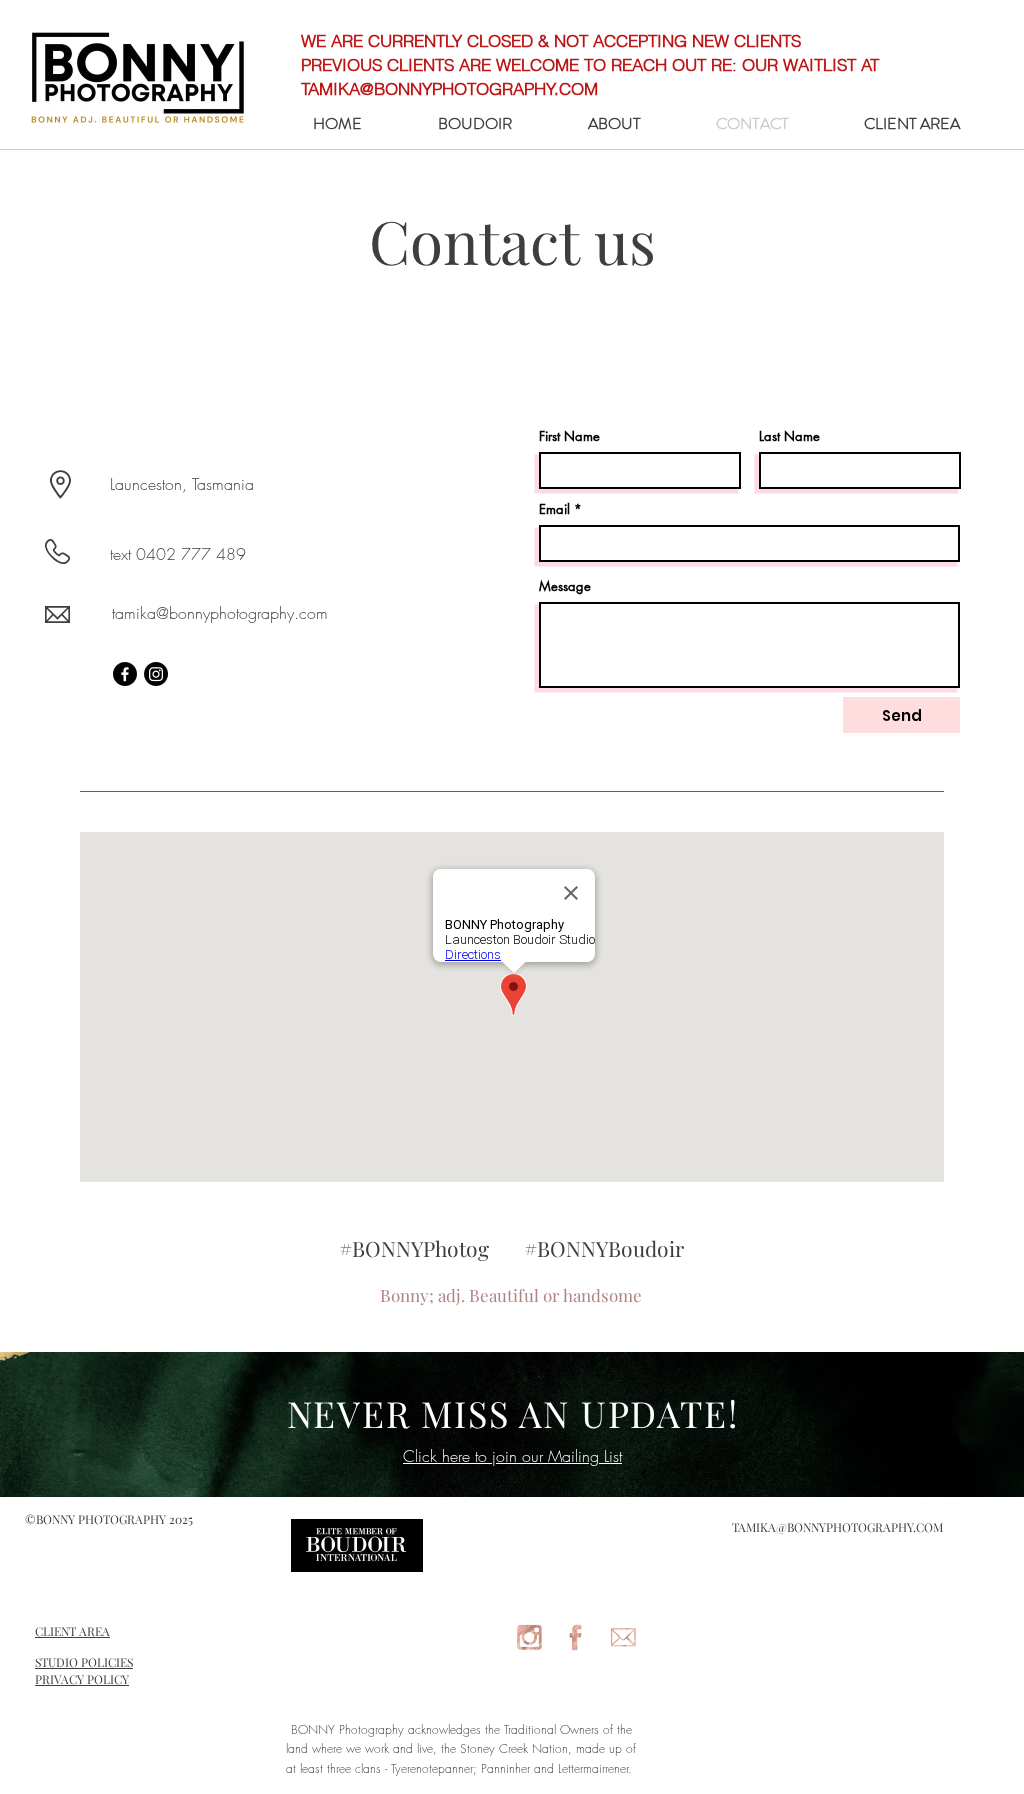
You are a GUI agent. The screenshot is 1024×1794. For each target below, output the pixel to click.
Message (565, 586)
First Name (569, 436)
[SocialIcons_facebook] (576, 1637)
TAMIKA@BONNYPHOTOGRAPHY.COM (837, 1527)
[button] (475, 124)
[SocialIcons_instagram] (529, 1637)
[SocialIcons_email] (623, 1637)
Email (554, 509)
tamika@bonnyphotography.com (220, 613)
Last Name (789, 436)
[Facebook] (125, 674)
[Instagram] (156, 674)
